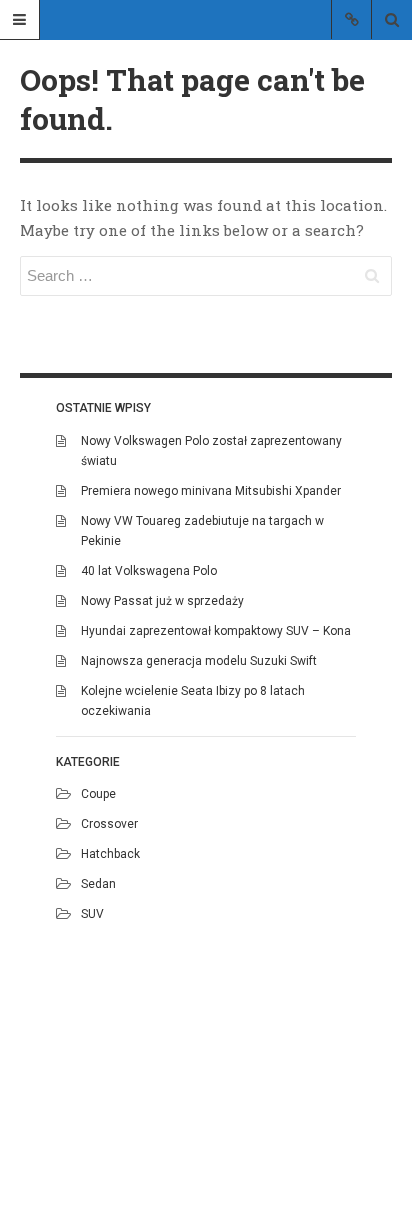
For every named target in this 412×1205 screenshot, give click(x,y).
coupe (98, 794)
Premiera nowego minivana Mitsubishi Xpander (211, 491)
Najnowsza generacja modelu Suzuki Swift (199, 661)
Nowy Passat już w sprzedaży (162, 601)
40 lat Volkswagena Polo (149, 571)
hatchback (110, 854)
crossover (109, 824)
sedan (98, 884)
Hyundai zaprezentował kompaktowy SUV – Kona (216, 631)
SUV (92, 914)
